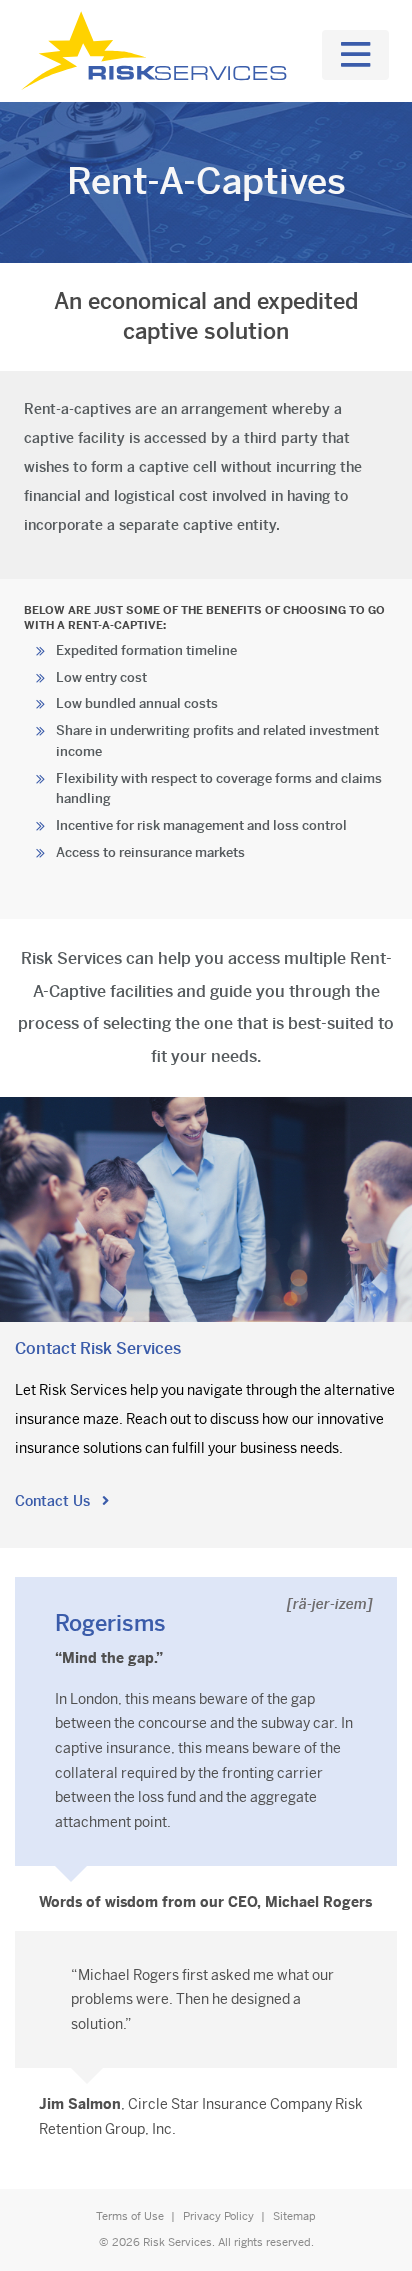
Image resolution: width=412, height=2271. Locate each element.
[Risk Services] (158, 51)
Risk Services (177, 2242)
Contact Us (54, 1501)
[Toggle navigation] (355, 55)
